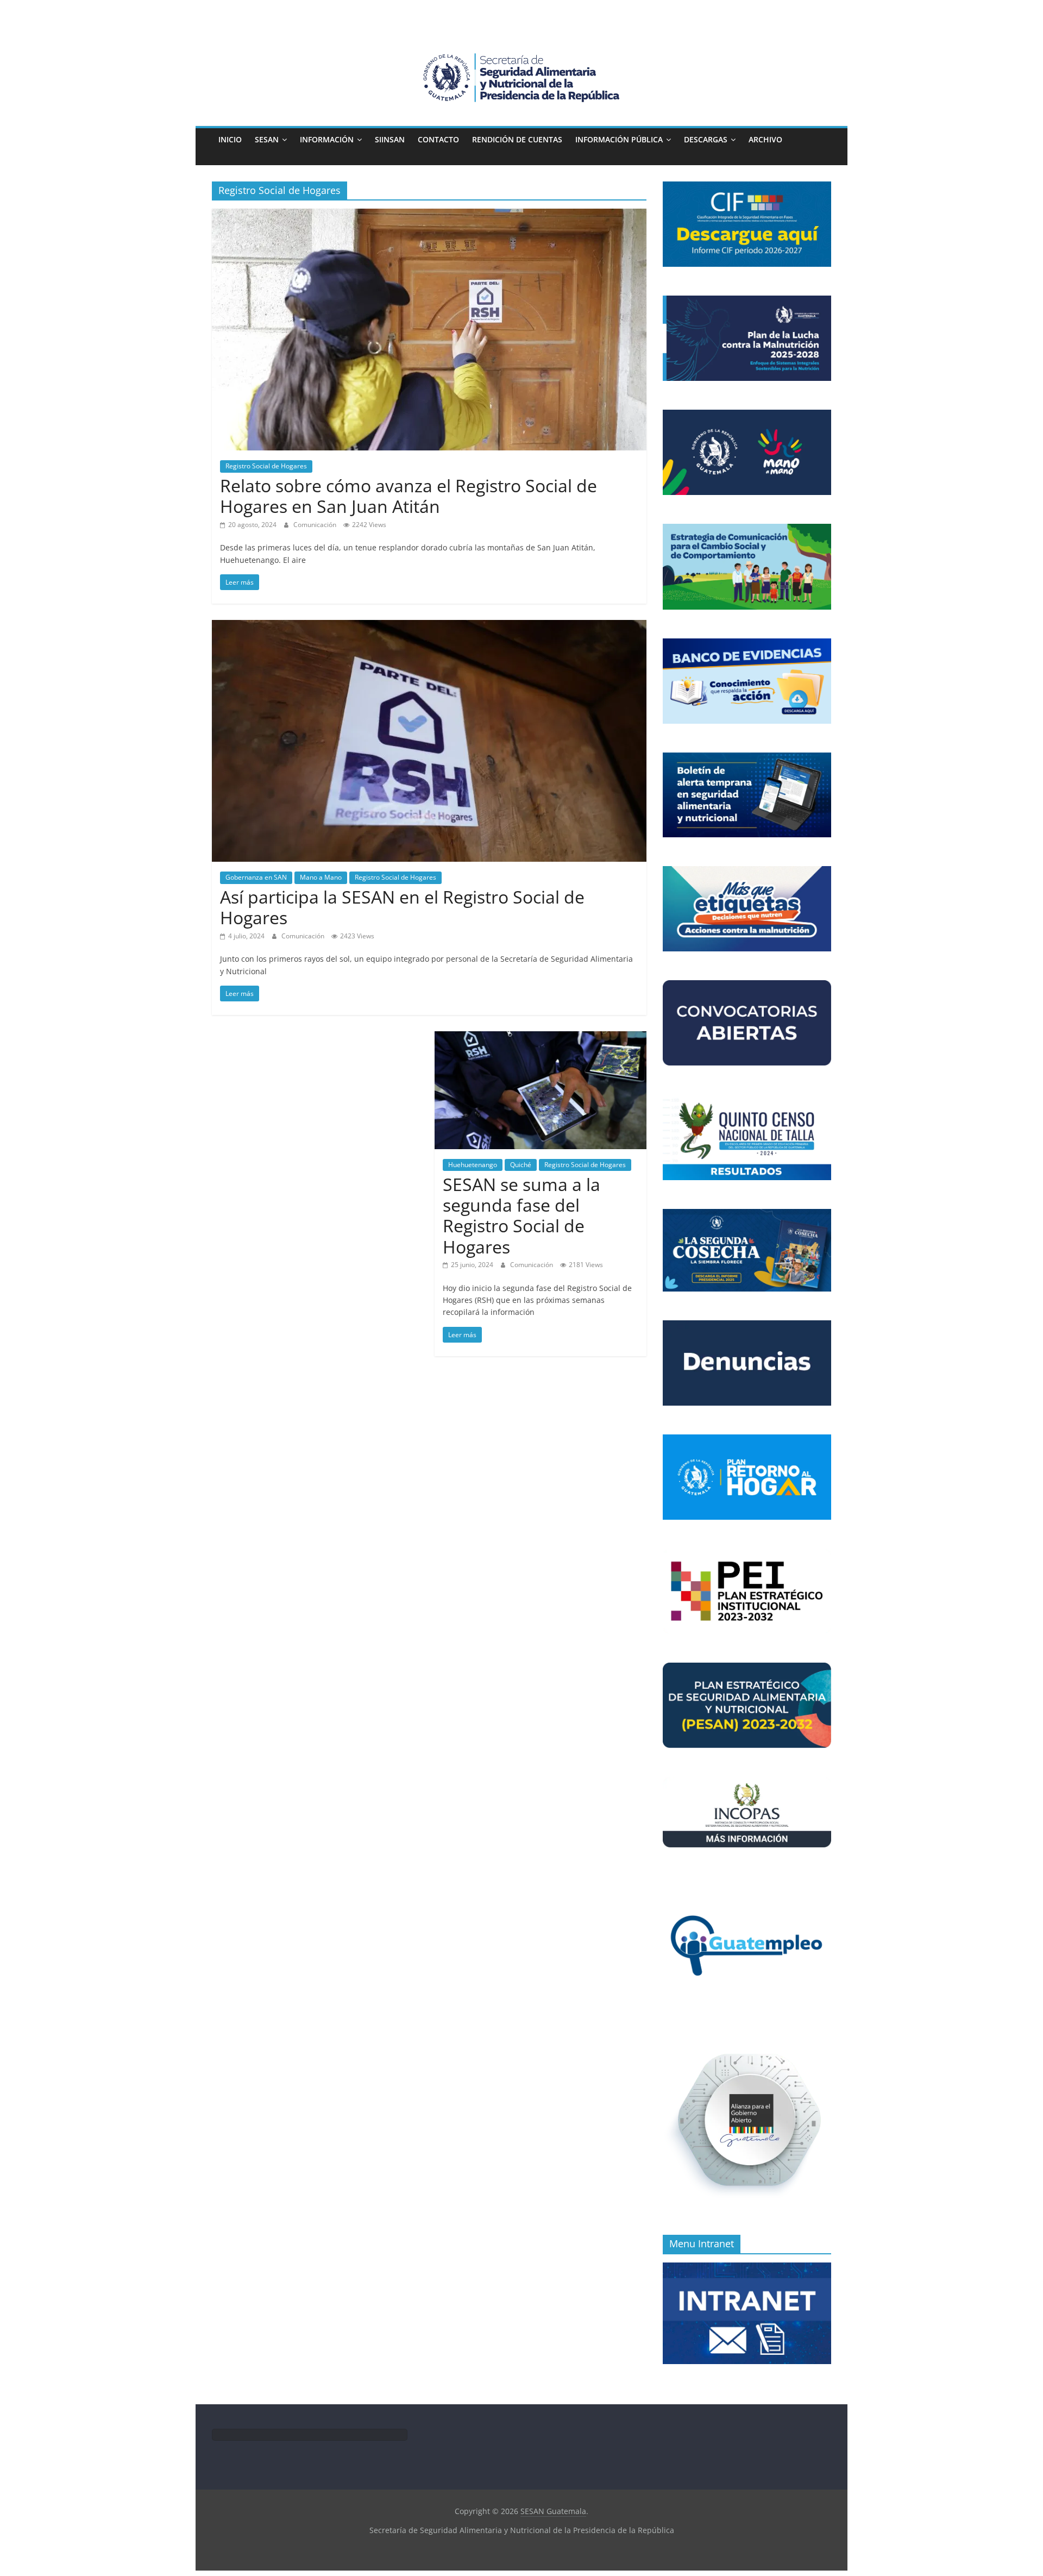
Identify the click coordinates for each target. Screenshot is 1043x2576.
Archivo (765, 139)
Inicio (230, 139)
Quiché (521, 1165)
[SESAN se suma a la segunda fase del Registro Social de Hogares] (541, 1038)
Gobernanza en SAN (256, 877)
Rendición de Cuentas (517, 139)
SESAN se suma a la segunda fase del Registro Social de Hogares (521, 1215)
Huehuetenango (473, 1165)
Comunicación (316, 525)
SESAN (267, 139)
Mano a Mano (321, 877)
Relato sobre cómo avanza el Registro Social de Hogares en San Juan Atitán (409, 496)
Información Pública (619, 139)
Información (327, 139)
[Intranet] (747, 2268)
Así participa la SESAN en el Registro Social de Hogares (402, 907)
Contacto (438, 139)
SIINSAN (390, 139)
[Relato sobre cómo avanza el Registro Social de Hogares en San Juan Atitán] (429, 215)
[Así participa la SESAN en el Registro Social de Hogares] (429, 626)
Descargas (706, 139)
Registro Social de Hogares (266, 466)
